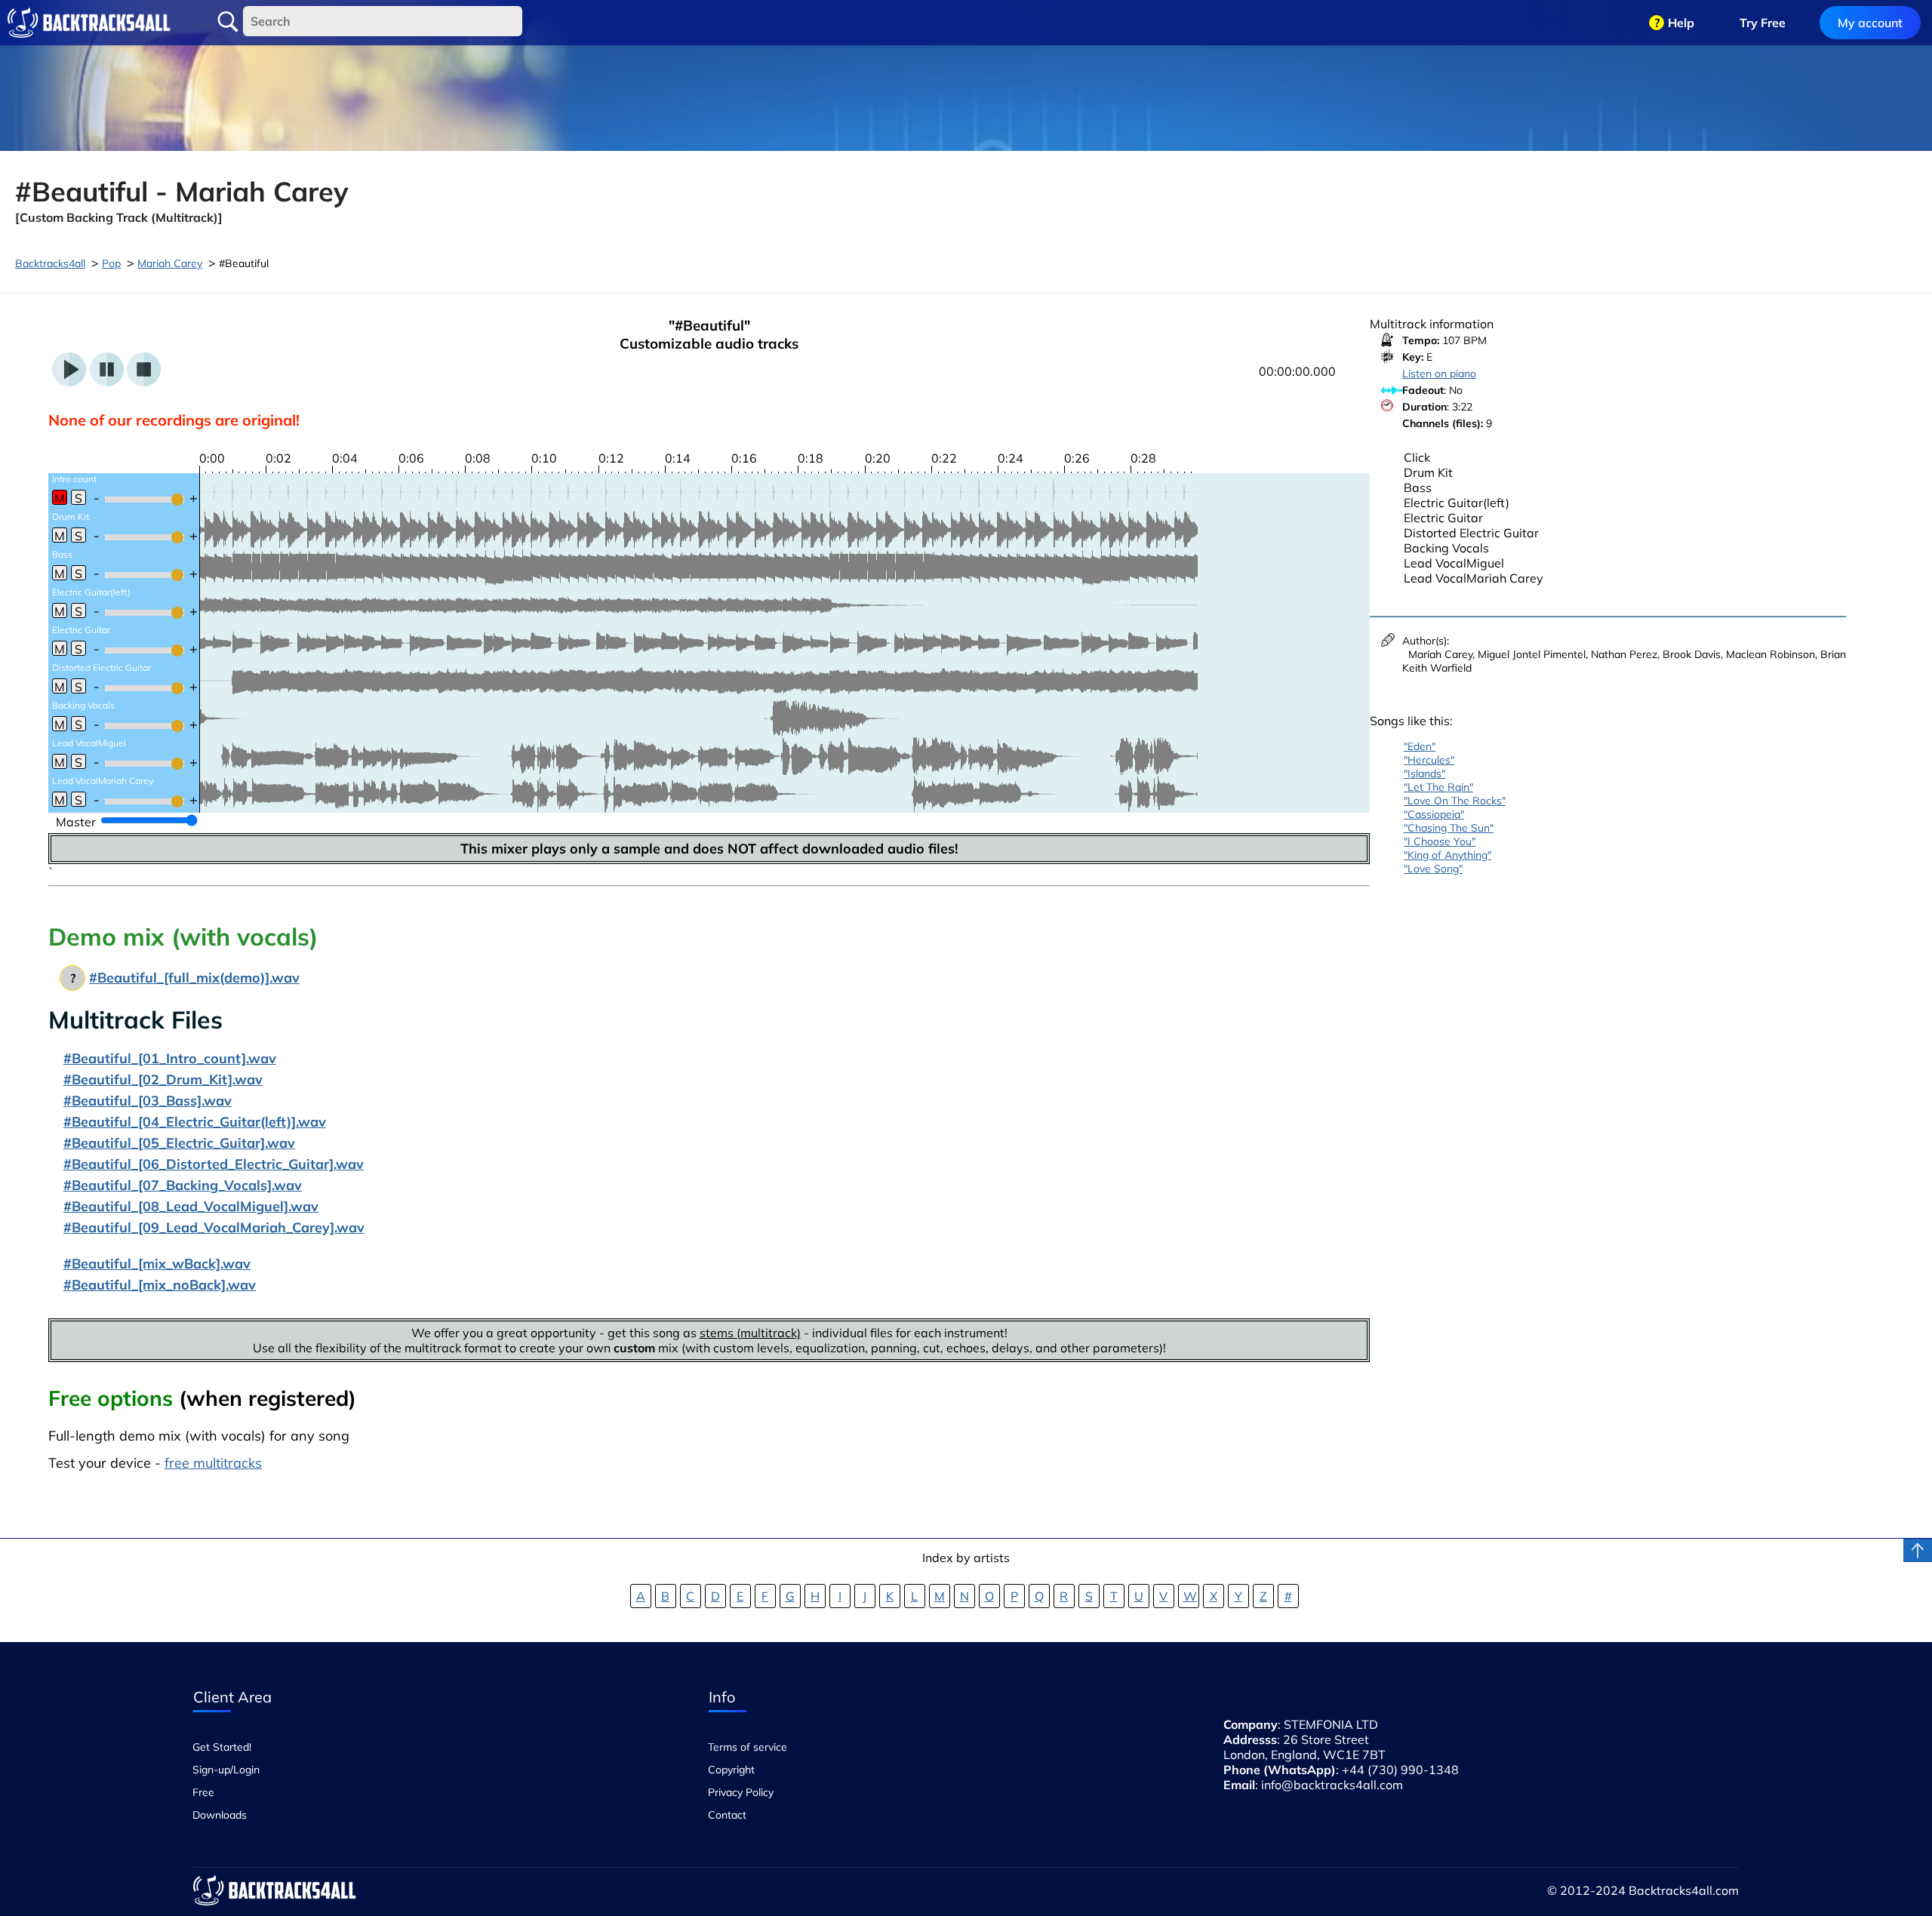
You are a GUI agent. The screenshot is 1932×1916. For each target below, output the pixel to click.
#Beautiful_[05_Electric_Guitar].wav (179, 1143)
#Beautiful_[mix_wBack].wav (157, 1264)
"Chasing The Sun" (1449, 828)
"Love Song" (1433, 869)
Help (1681, 23)
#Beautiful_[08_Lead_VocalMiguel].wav (191, 1206)
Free (203, 1792)
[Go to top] (1918, 1550)
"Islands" (1424, 773)
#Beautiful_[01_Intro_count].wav (170, 1058)
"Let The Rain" (1438, 787)
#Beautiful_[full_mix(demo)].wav (194, 978)
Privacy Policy (741, 1792)
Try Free (1763, 23)
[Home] (89, 23)
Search (228, 22)
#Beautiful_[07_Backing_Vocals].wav (183, 1185)
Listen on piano (1439, 374)
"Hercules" (1429, 760)
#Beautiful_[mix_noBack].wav (160, 1285)
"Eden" (1420, 746)
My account (1870, 23)
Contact (727, 1815)
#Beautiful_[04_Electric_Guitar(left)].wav (195, 1122)
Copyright (731, 1770)
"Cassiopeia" (1434, 814)
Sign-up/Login (226, 1770)
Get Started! (222, 1747)
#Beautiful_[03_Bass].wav (148, 1101)
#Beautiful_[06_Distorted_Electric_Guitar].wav (214, 1164)
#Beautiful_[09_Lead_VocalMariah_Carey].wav (214, 1227)
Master (76, 822)
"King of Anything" (1447, 855)
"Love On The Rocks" (1455, 801)
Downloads (220, 1815)
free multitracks (213, 1463)
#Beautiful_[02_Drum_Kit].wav (163, 1079)
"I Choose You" (1440, 841)
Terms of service (748, 1747)
